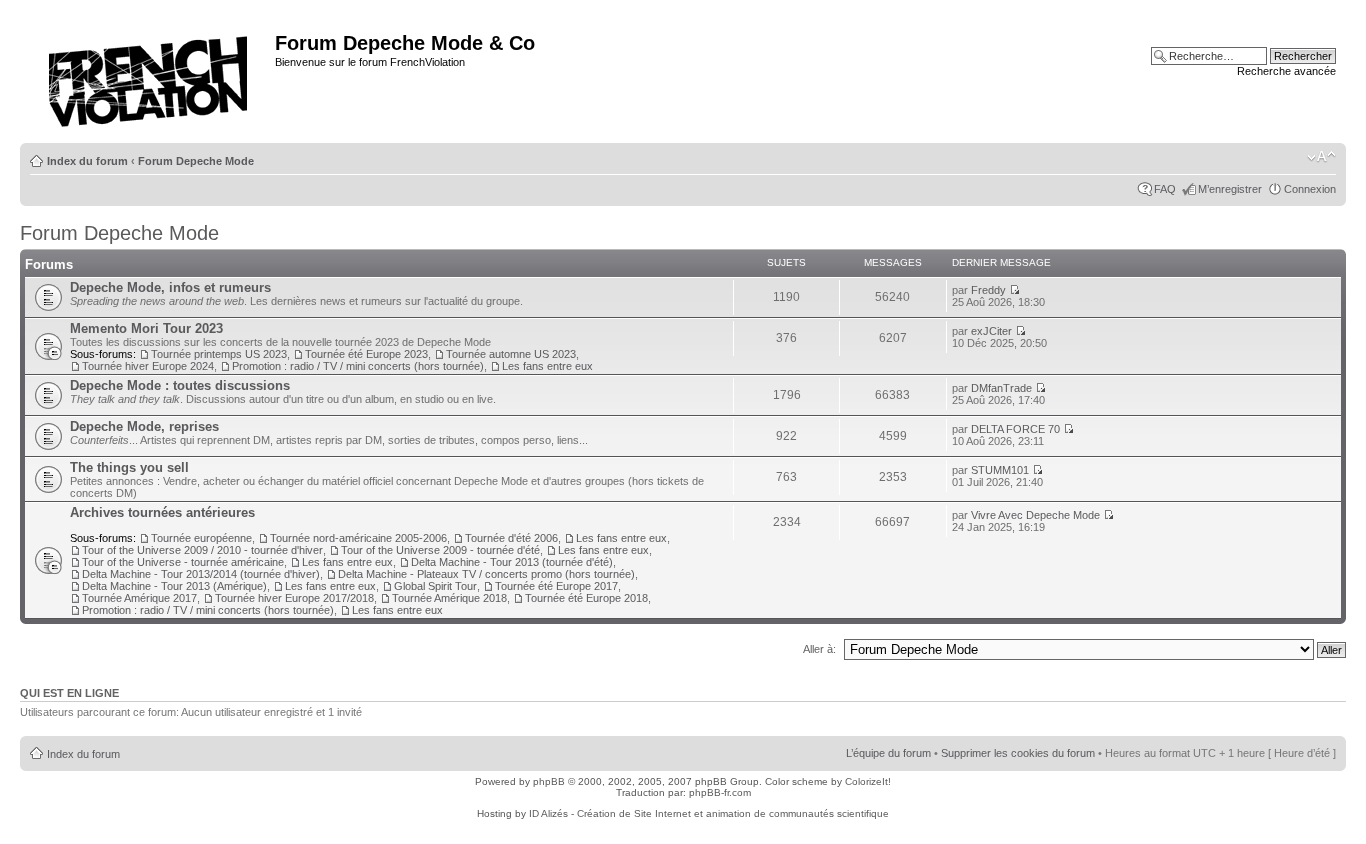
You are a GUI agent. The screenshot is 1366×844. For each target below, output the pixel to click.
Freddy (988, 290)
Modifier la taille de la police (1321, 157)
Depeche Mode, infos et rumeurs (170, 287)
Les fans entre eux (547, 366)
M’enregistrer (1230, 189)
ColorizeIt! (868, 781)
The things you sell (129, 467)
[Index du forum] (150, 75)
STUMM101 (1000, 470)
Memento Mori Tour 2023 (146, 328)
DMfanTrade (1001, 388)
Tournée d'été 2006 (511, 538)
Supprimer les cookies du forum (1018, 753)
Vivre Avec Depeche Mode (1035, 515)
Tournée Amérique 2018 (449, 598)
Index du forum (87, 161)
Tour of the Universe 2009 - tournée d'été (440, 550)
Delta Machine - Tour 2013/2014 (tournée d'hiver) (201, 574)
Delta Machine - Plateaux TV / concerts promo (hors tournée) (486, 574)
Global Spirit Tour (435, 586)
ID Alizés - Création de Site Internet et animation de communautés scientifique (709, 813)
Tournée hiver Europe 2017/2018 (294, 598)
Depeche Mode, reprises (144, 426)
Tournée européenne (201, 538)
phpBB (549, 781)
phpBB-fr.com (720, 792)
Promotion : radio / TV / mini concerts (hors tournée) (358, 366)
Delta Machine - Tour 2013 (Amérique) (174, 586)
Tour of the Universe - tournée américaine (183, 562)
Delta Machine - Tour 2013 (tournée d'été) (512, 562)
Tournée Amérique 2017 (139, 598)
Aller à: (819, 649)
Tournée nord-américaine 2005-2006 (358, 538)
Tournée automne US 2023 (511, 354)
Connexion (1310, 189)
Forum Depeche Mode (196, 161)
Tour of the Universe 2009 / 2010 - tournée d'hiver (202, 550)
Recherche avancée (1286, 71)
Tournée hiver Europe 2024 (148, 366)
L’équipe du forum (888, 753)
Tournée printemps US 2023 (219, 354)
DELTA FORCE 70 (1015, 429)
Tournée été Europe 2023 (366, 354)
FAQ (1165, 189)
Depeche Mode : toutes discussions (180, 385)
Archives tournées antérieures (162, 512)
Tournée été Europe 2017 (556, 586)
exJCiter (991, 331)
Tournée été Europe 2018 (586, 598)
